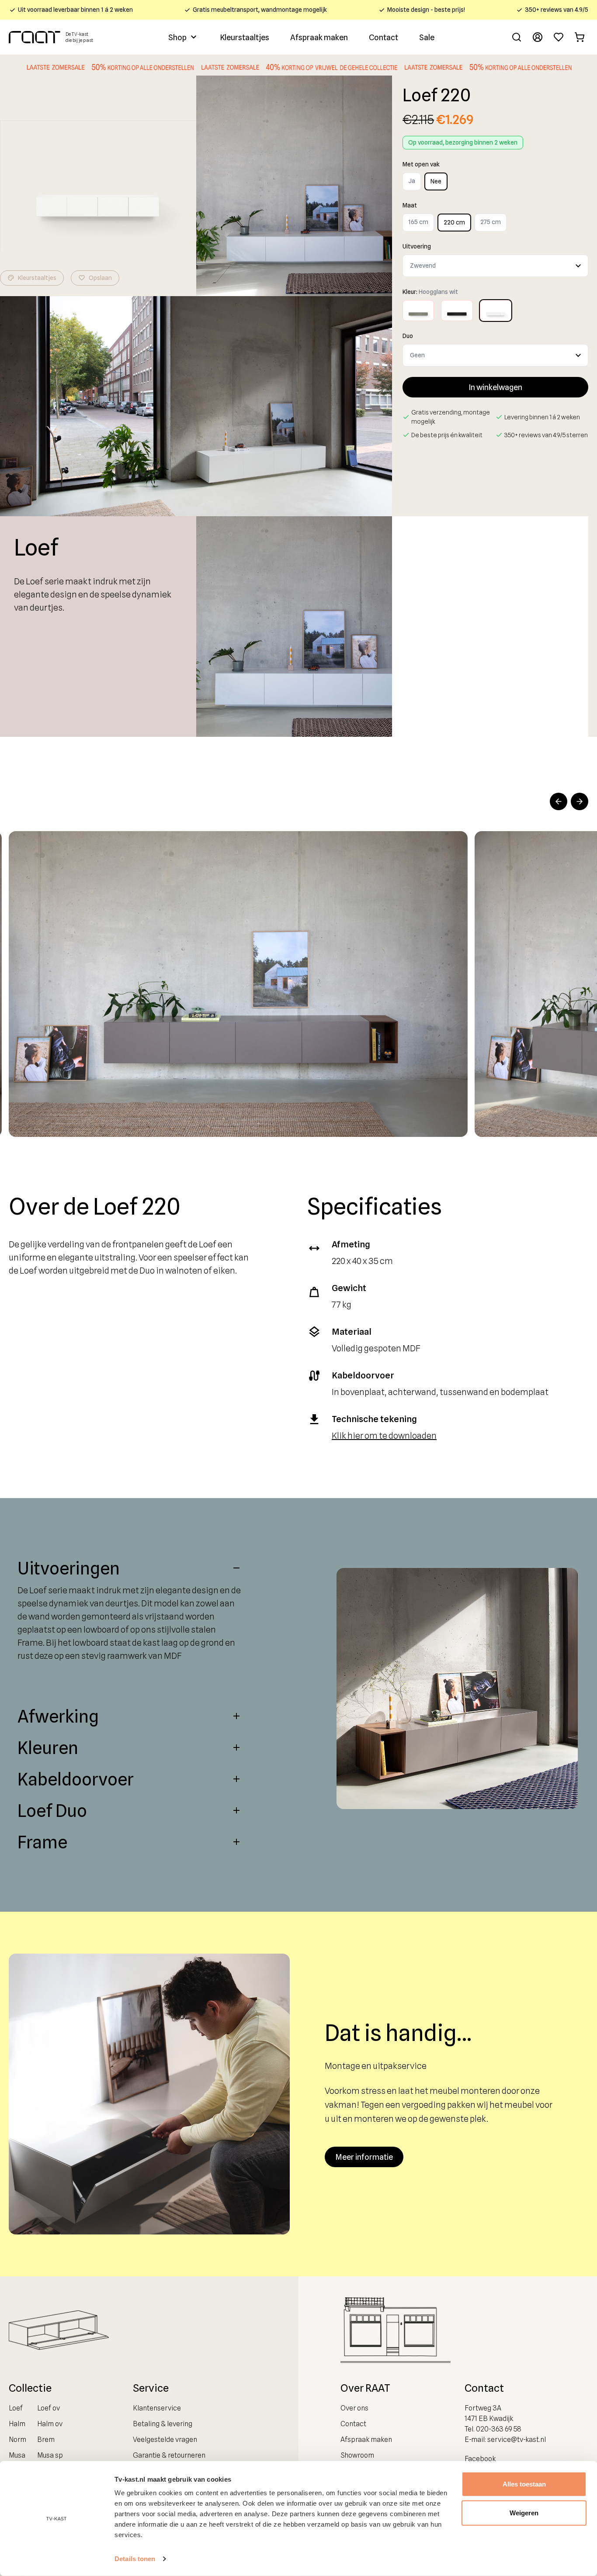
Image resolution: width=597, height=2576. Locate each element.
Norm (17, 2440)
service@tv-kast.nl (517, 2440)
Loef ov (49, 2408)
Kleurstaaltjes (245, 37)
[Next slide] (580, 801)
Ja (412, 181)
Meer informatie (364, 2157)
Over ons (354, 2408)
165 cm (418, 222)
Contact (384, 37)
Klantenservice (157, 2408)
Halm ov (50, 2424)
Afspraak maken (319, 37)
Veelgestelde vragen (165, 2440)
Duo (408, 336)
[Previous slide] (559, 801)
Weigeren (524, 2512)
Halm (17, 2424)
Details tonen (135, 2559)
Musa (17, 2455)
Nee (436, 181)
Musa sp (50, 2455)
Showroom (357, 2455)
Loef (16, 2408)
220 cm (454, 222)
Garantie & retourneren (169, 2455)
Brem (46, 2440)
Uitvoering (417, 246)
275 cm (491, 222)
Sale (427, 37)
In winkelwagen (495, 387)
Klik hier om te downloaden (384, 1436)
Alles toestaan (524, 2484)
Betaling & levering (163, 2424)
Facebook (480, 2459)
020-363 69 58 (499, 2429)
